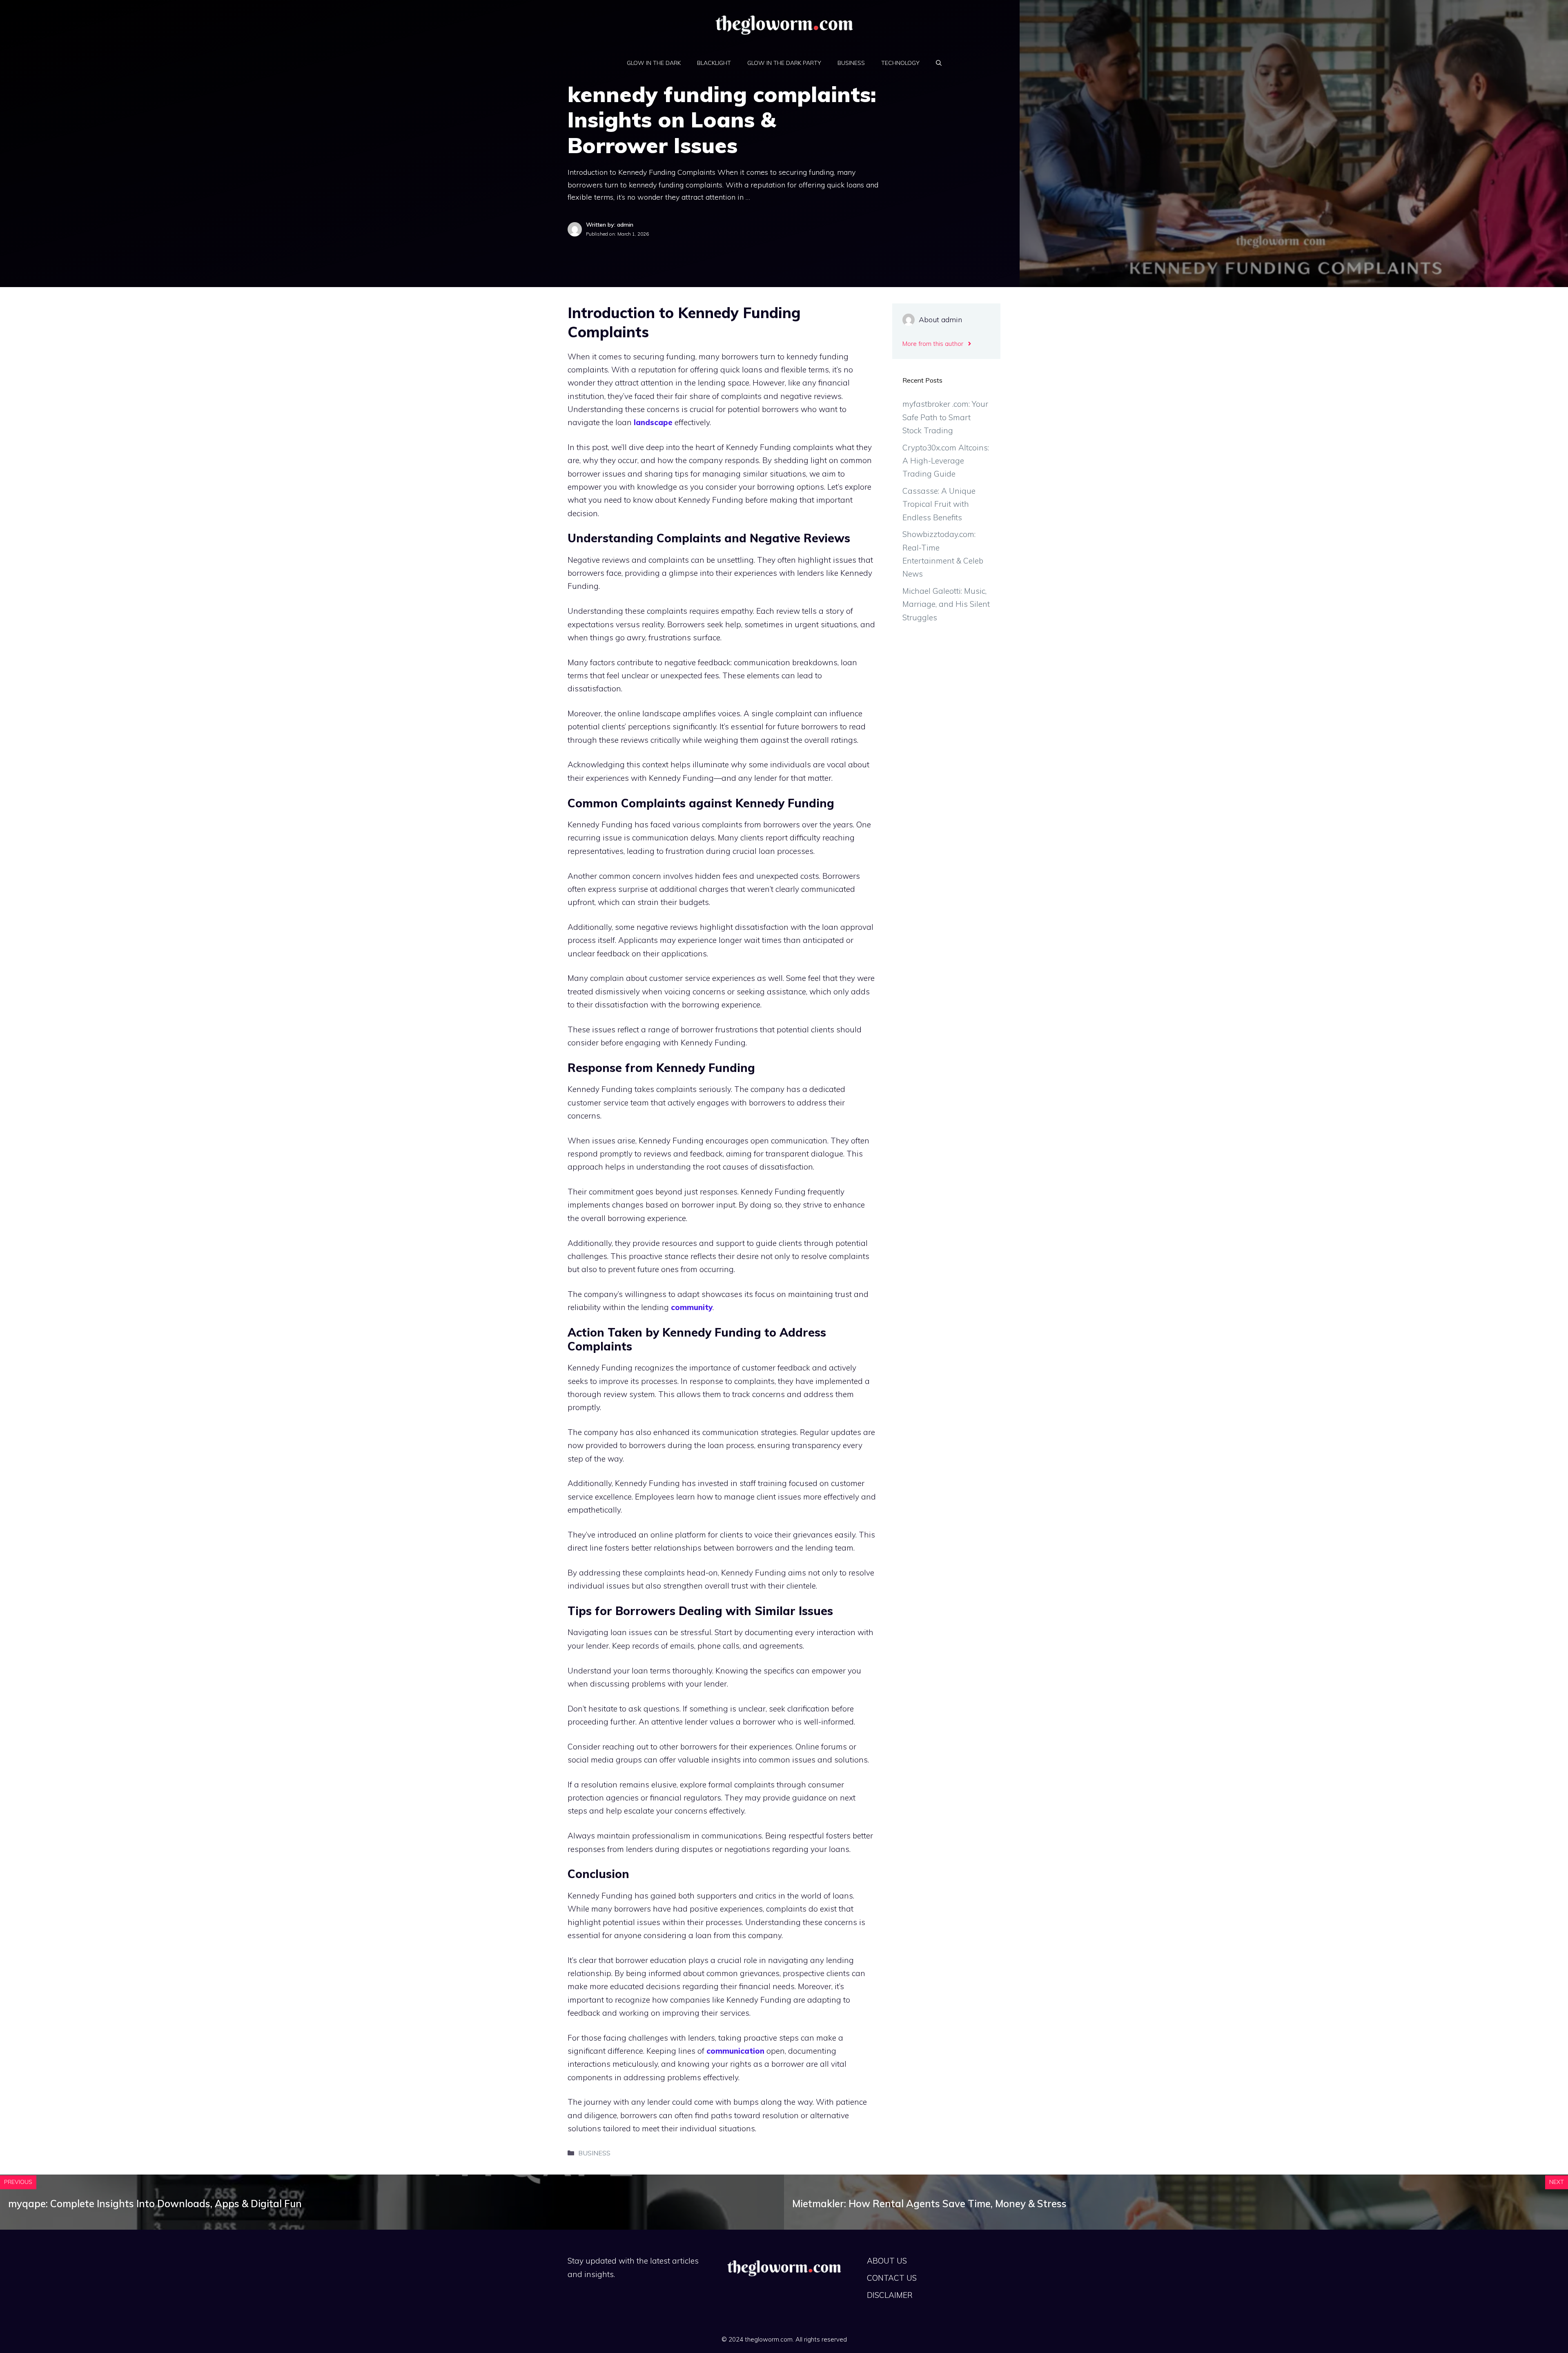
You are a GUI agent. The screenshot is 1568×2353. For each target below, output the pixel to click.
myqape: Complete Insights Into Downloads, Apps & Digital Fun (155, 2204)
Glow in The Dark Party (784, 63)
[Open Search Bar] (939, 63)
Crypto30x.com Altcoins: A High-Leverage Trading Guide (946, 461)
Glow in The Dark (654, 63)
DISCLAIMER (890, 2295)
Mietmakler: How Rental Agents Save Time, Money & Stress (929, 2204)
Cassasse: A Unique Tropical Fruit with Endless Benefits (939, 504)
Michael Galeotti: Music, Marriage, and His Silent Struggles (946, 604)
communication (735, 2051)
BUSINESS (851, 63)
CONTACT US (892, 2278)
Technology (900, 63)
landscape (653, 422)
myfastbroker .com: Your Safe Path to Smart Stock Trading (945, 417)
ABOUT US (887, 2261)
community (692, 1307)
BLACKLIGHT (714, 63)
